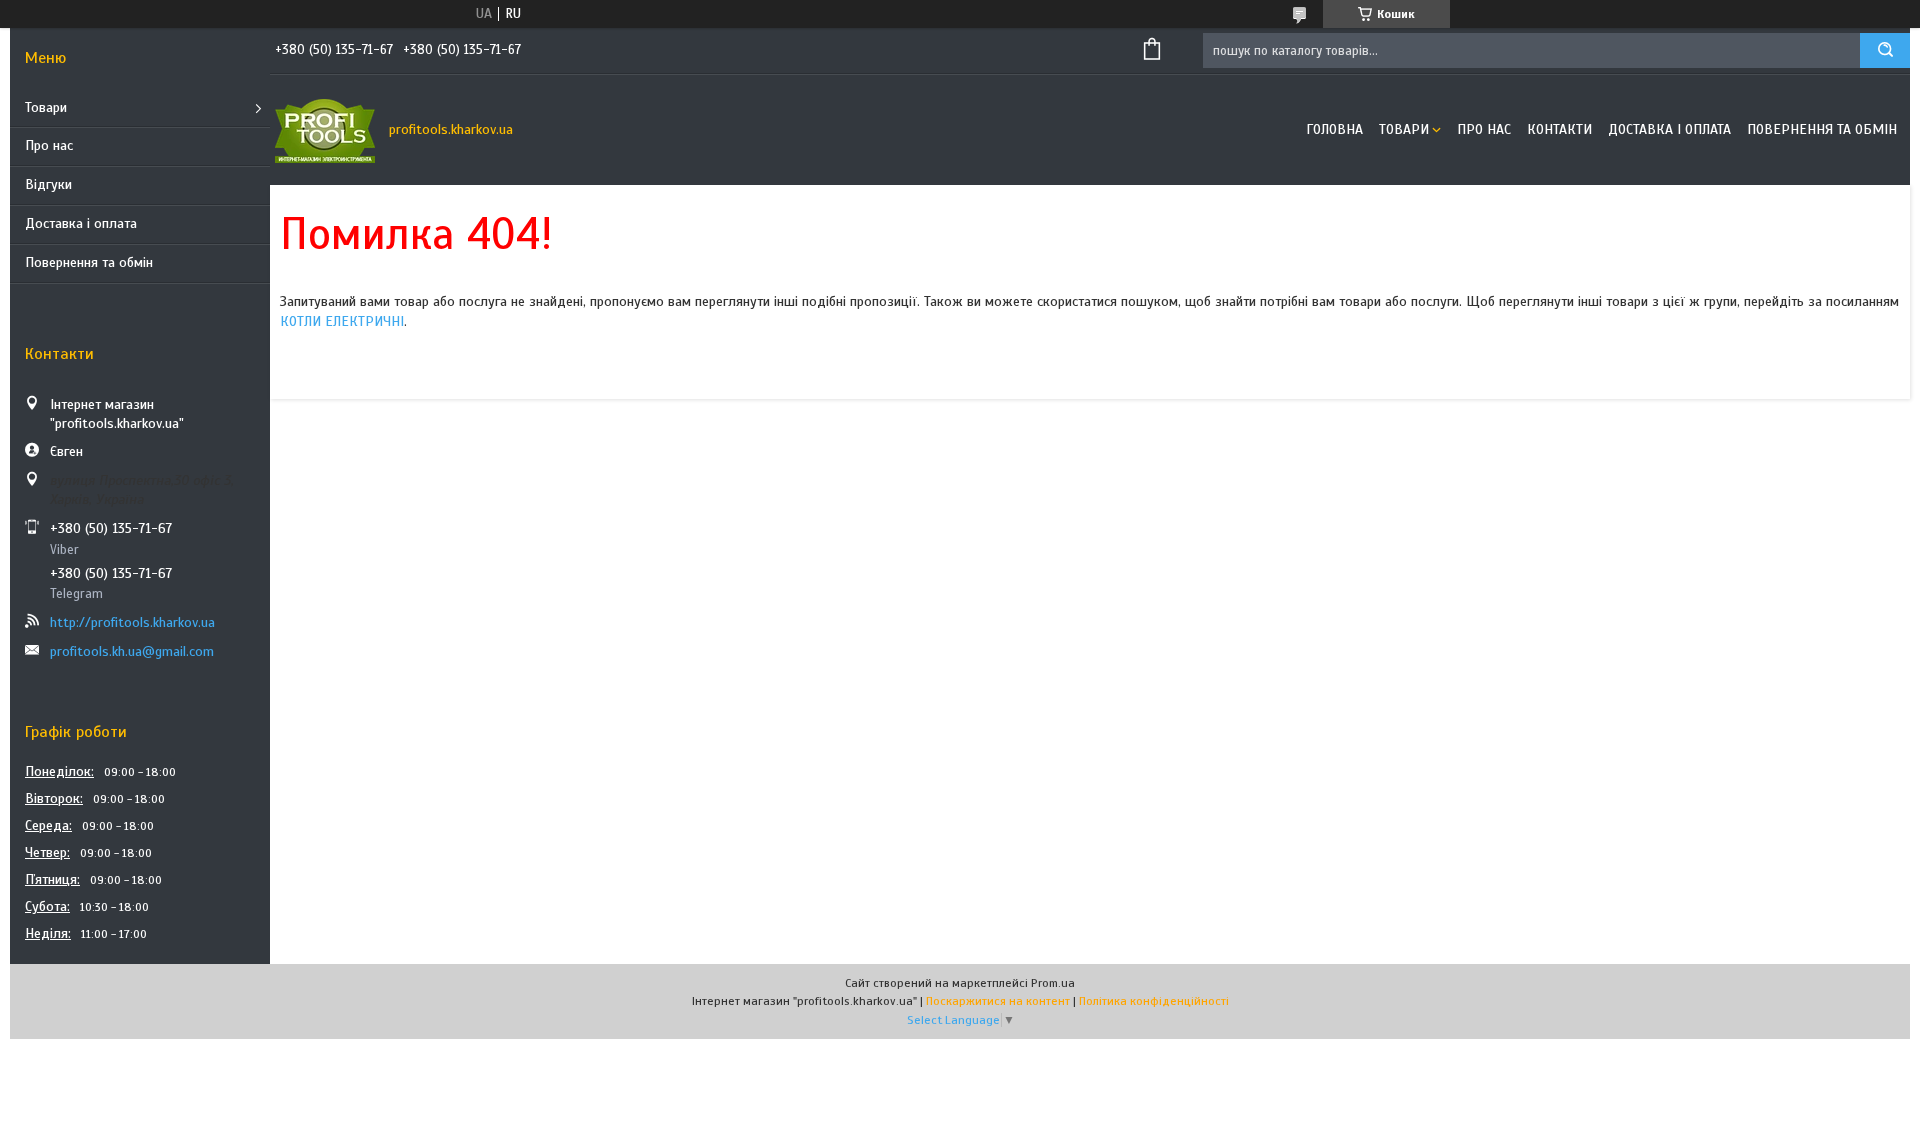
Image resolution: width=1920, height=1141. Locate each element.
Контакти (1559, 129)
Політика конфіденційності (1154, 1001)
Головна (1334, 129)
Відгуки (48, 184)
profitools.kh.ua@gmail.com (132, 651)
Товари (46, 107)
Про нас (49, 145)
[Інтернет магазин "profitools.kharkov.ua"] (325, 130)
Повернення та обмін (89, 262)
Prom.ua (1053, 983)
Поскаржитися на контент (998, 1001)
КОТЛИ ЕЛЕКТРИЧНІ (342, 321)
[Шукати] (1885, 50)
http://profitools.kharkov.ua (132, 622)
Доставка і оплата (81, 223)
